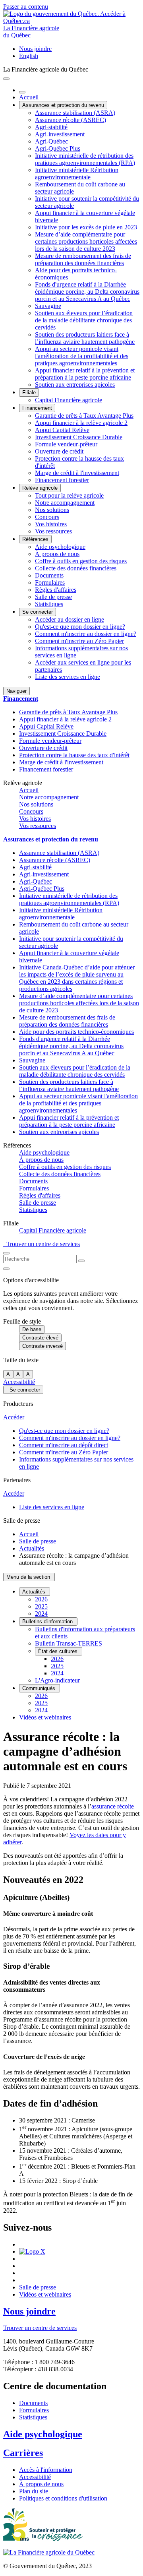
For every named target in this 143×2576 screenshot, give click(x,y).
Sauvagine (48, 306)
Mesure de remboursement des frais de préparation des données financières (83, 259)
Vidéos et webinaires (45, 1717)
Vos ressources (53, 531)
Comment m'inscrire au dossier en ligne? (86, 634)
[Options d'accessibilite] (6, 1269)
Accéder (14, 1417)
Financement (37, 408)
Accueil (29, 97)
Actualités (32, 1548)
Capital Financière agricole (69, 400)
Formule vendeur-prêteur (66, 444)
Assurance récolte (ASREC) (71, 120)
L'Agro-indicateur (57, 1680)
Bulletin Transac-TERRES (69, 1643)
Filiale (29, 393)
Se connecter (38, 612)
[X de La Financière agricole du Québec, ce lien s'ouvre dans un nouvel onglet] (32, 2251)
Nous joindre (35, 49)
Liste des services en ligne (68, 677)
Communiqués (40, 1688)
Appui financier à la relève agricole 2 (81, 423)
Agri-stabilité (51, 127)
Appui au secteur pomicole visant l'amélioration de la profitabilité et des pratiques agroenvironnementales (82, 356)
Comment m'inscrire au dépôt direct (64, 1445)
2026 (41, 1599)
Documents (49, 575)
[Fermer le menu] (22, 92)
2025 (41, 1606)
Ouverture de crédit (59, 451)
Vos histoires (51, 524)
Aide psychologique (60, 547)
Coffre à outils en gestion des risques (81, 561)
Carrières (23, 2453)
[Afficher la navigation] (6, 79)
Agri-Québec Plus (58, 148)
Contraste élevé (40, 1338)
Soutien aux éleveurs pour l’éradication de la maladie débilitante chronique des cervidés (84, 320)
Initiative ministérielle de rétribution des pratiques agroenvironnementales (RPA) (85, 159)
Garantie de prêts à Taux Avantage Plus (84, 416)
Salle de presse (53, 597)
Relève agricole (40, 488)
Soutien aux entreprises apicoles (75, 385)
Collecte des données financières (76, 568)
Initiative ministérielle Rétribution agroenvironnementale (77, 173)
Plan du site (34, 2491)
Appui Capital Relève (62, 430)
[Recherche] (81, 1261)
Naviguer (16, 691)
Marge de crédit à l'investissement (77, 473)
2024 (41, 1614)
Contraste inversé (43, 1346)
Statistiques (49, 604)
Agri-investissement (60, 134)
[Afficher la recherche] (6, 1253)
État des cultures (59, 1651)
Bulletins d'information (48, 1621)
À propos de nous (57, 554)
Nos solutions (52, 510)
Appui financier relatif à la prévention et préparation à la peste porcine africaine (85, 374)
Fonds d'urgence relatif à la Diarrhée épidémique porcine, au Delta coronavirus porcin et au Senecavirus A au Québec (87, 292)
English (29, 56)
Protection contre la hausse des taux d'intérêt (74, 755)
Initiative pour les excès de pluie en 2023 (86, 227)
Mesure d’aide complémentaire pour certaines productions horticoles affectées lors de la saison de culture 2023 (86, 241)
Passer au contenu (26, 7)
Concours (47, 517)
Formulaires (50, 582)
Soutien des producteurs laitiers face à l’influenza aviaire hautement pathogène (85, 338)
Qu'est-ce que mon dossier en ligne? (80, 627)
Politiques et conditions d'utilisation (63, 2498)
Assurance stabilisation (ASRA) (75, 113)
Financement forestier (62, 480)
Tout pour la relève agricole (69, 495)
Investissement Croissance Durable (79, 437)
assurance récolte (113, 1806)
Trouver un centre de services (42, 1244)
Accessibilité (19, 1382)
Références (35, 539)
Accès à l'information (46, 2470)
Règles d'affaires (56, 590)
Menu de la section (29, 1577)
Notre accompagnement (65, 503)
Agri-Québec (51, 141)
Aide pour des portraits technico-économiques (76, 1032)
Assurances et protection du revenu (63, 105)
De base (32, 1329)
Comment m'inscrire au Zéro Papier (79, 641)
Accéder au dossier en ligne (70, 619)
